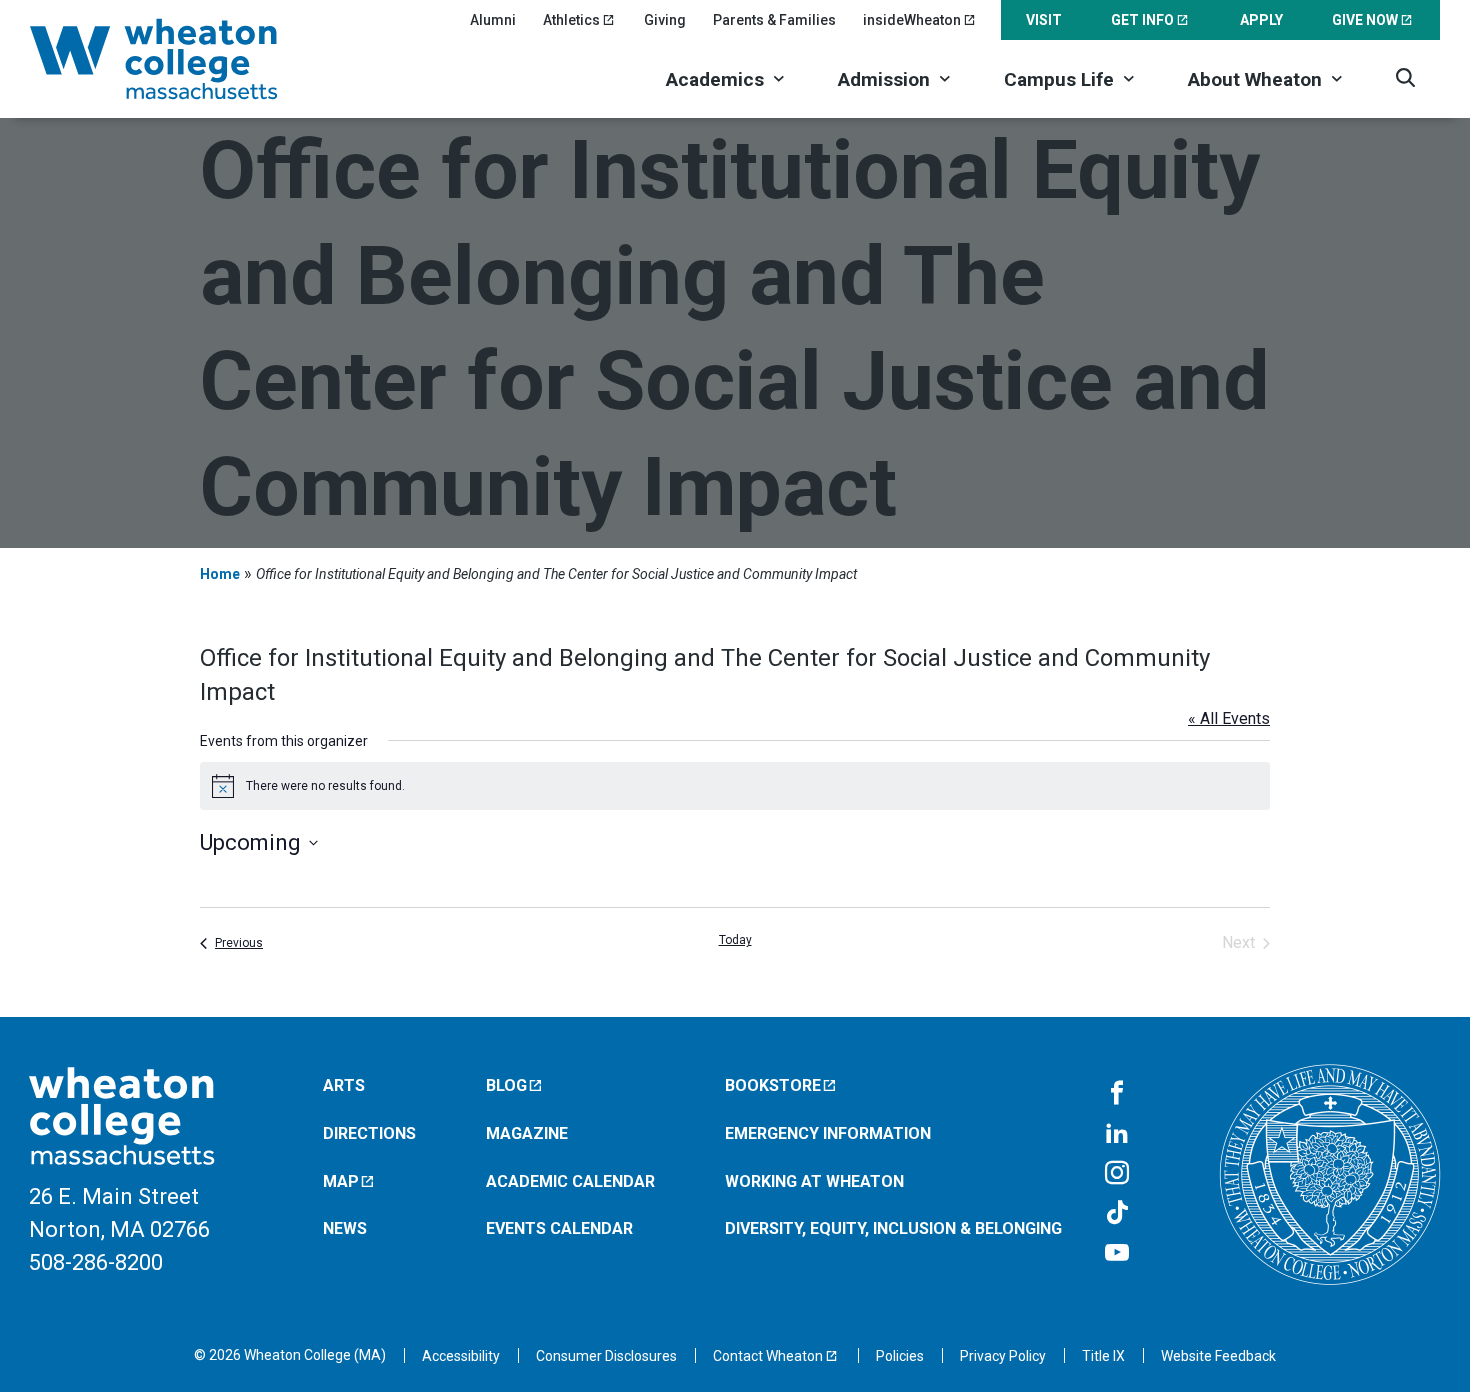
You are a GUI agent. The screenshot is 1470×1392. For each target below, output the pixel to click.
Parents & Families (774, 20)
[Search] (1405, 77)
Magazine (527, 1133)
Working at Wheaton (814, 1181)
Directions (369, 1133)
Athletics (571, 20)
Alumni (493, 20)
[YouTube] (1117, 1254)
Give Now (1365, 20)
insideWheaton (912, 20)
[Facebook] (1117, 1094)
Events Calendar (559, 1228)
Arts (344, 1085)
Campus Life (1059, 79)
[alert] (735, 786)
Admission (884, 79)
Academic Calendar (570, 1181)
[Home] (180, 59)
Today (735, 940)
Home (220, 574)
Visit (1044, 20)
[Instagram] (1117, 1174)
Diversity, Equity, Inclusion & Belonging (893, 1228)
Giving (665, 20)
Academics (715, 79)
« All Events (1229, 718)
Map (341, 1181)
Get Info (1142, 20)
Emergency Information (828, 1133)
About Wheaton (1255, 79)
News (345, 1228)
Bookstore (773, 1085)
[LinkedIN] (1117, 1134)
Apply (1261, 20)
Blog (506, 1085)
